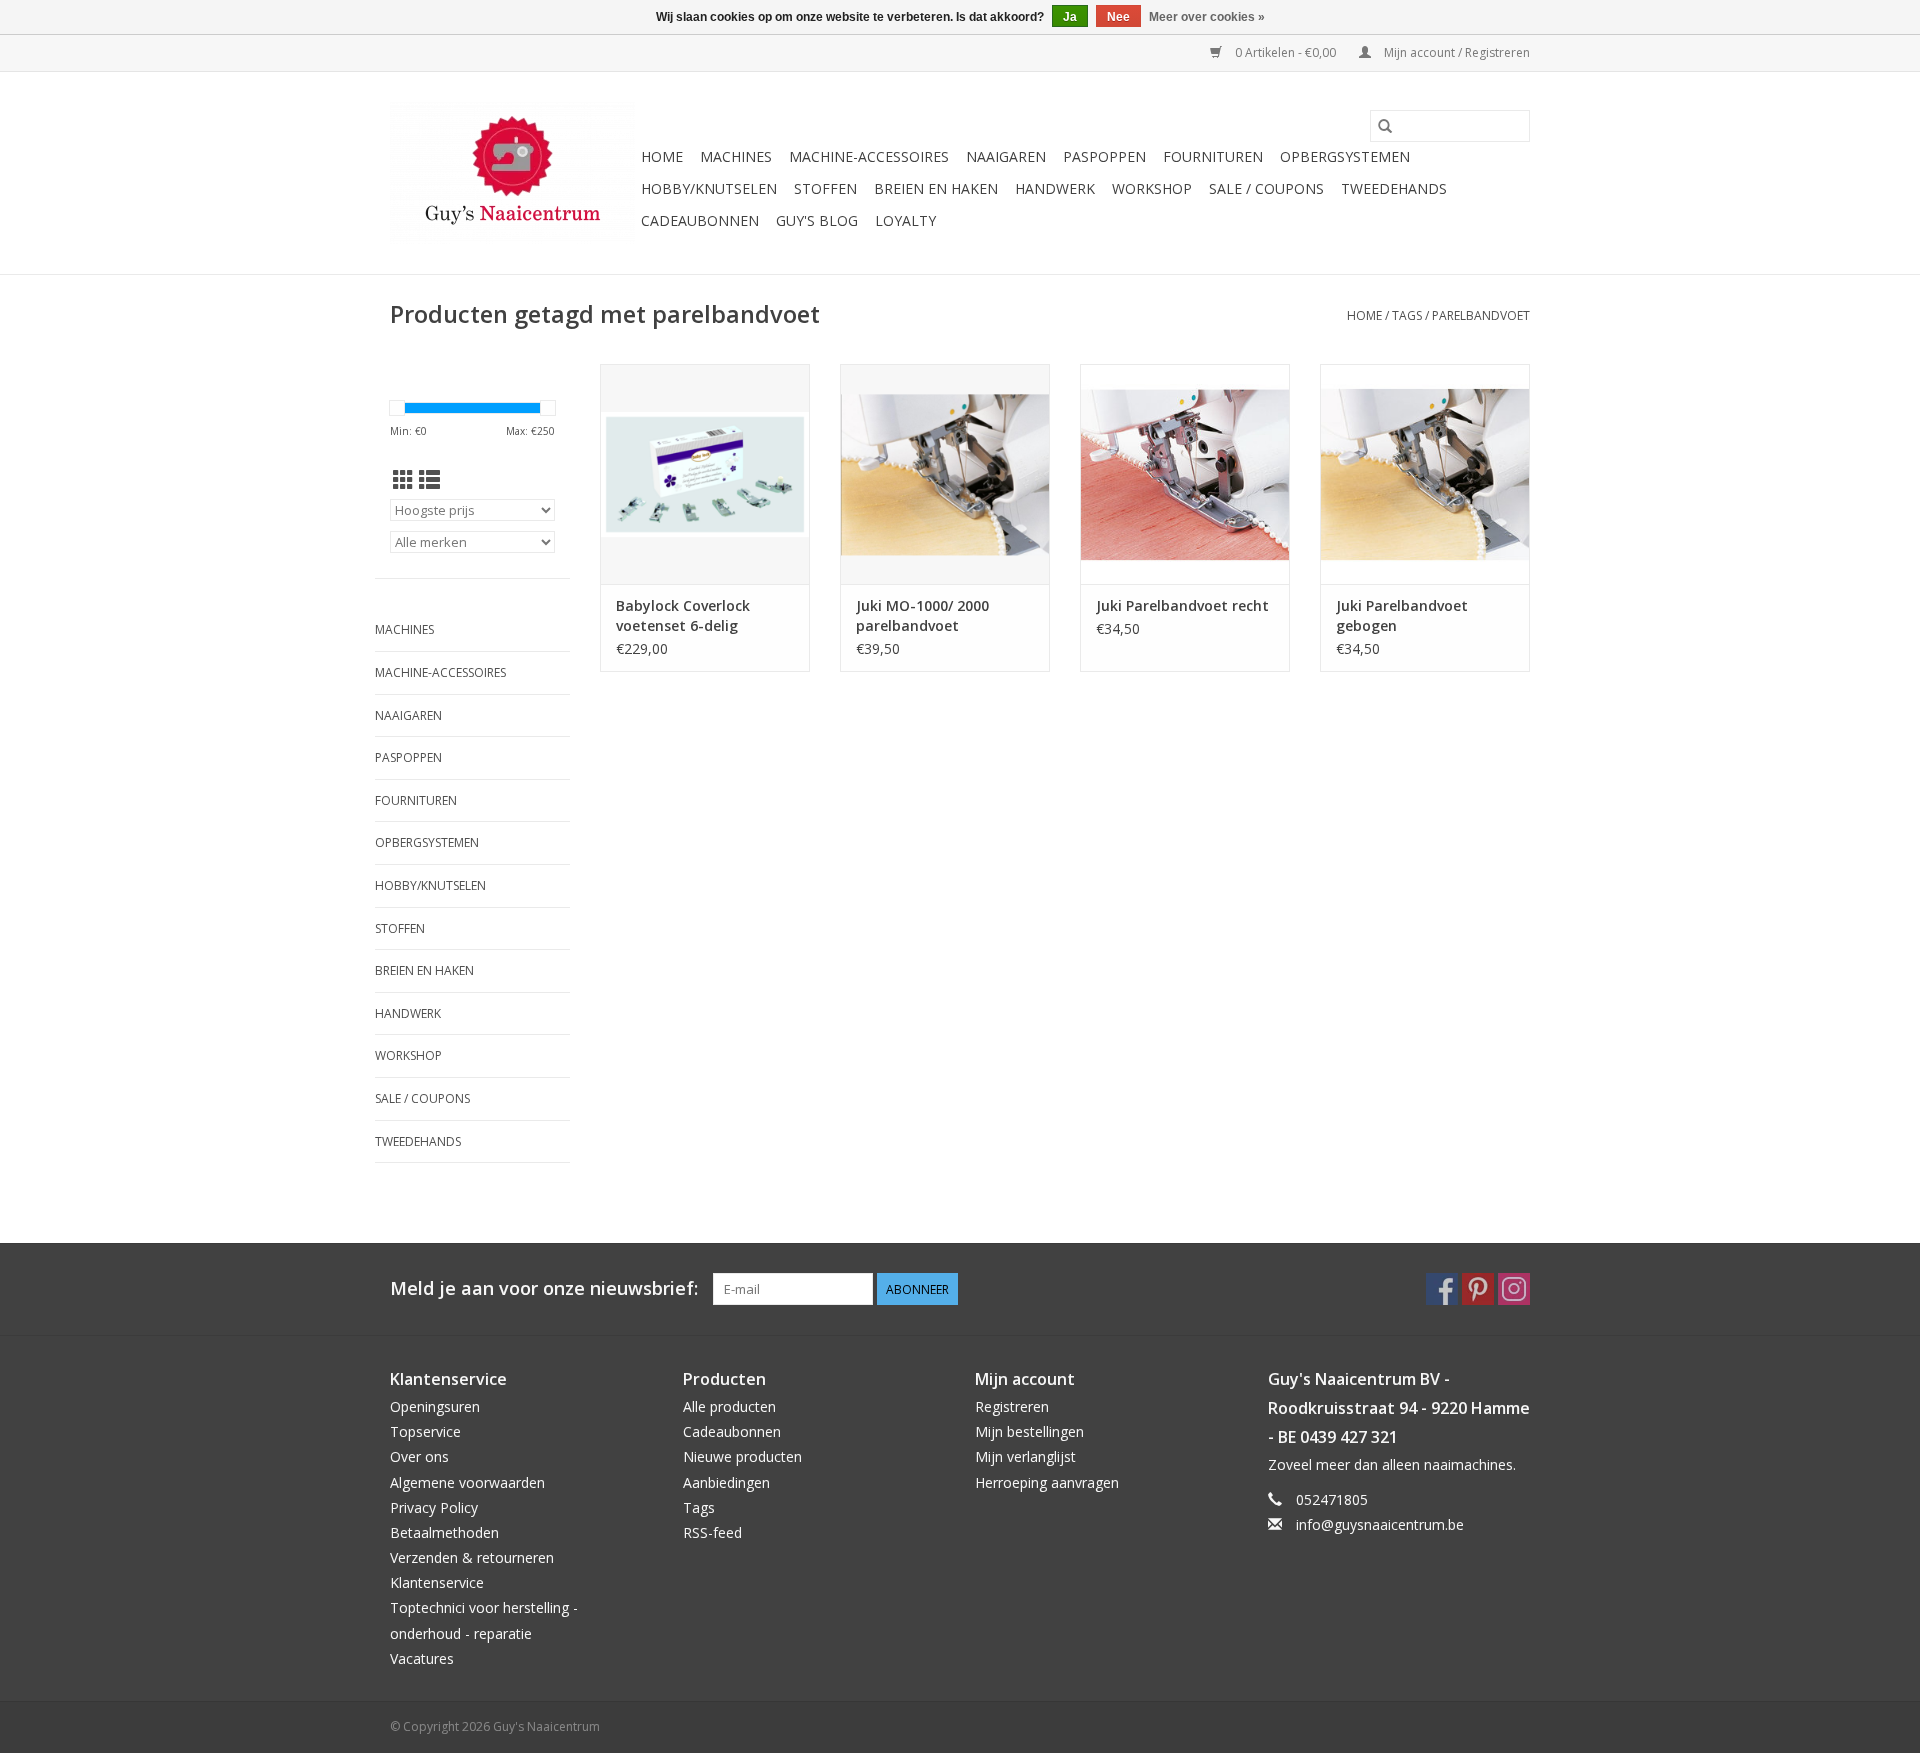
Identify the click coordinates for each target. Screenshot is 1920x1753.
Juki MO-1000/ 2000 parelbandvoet (922, 615)
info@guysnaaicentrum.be (1380, 1524)
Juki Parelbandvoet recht (1182, 605)
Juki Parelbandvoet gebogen (1402, 615)
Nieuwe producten (742, 1456)
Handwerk (1055, 188)
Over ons (419, 1456)
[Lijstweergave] (429, 480)
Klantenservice (437, 1582)
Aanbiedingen (726, 1482)
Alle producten (729, 1406)
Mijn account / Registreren (1455, 52)
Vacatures (422, 1658)
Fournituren (1213, 156)
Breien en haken (936, 188)
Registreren (1012, 1406)
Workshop (1152, 188)
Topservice (425, 1431)
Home (662, 156)
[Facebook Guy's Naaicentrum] (1442, 1289)
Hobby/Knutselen (709, 188)
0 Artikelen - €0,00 (1285, 52)
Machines (736, 156)
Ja (1070, 17)
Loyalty (905, 220)
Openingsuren (435, 1406)
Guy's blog (817, 220)
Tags (1407, 315)
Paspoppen (1104, 156)
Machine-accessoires (869, 156)
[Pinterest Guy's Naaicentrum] (1478, 1289)
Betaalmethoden (444, 1532)
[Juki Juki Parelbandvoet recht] (1185, 474)
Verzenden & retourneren (472, 1557)
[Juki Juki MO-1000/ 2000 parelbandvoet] (945, 474)
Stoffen (825, 188)
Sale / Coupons (1266, 188)
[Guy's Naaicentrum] (512, 173)
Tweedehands (1394, 188)
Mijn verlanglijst (1025, 1456)
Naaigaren (1006, 156)
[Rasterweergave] (403, 480)
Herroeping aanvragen (1047, 1482)
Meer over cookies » (1207, 17)
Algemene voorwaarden (467, 1482)
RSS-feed (712, 1532)
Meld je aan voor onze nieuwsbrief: (544, 1288)
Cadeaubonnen (700, 220)
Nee (1118, 17)
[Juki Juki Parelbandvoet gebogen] (1425, 474)
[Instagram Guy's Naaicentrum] (1514, 1289)
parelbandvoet (1481, 315)
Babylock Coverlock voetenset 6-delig (683, 615)
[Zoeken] (1385, 126)
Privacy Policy (434, 1507)
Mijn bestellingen (1029, 1431)
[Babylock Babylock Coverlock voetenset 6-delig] (705, 474)
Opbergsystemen (1345, 156)
